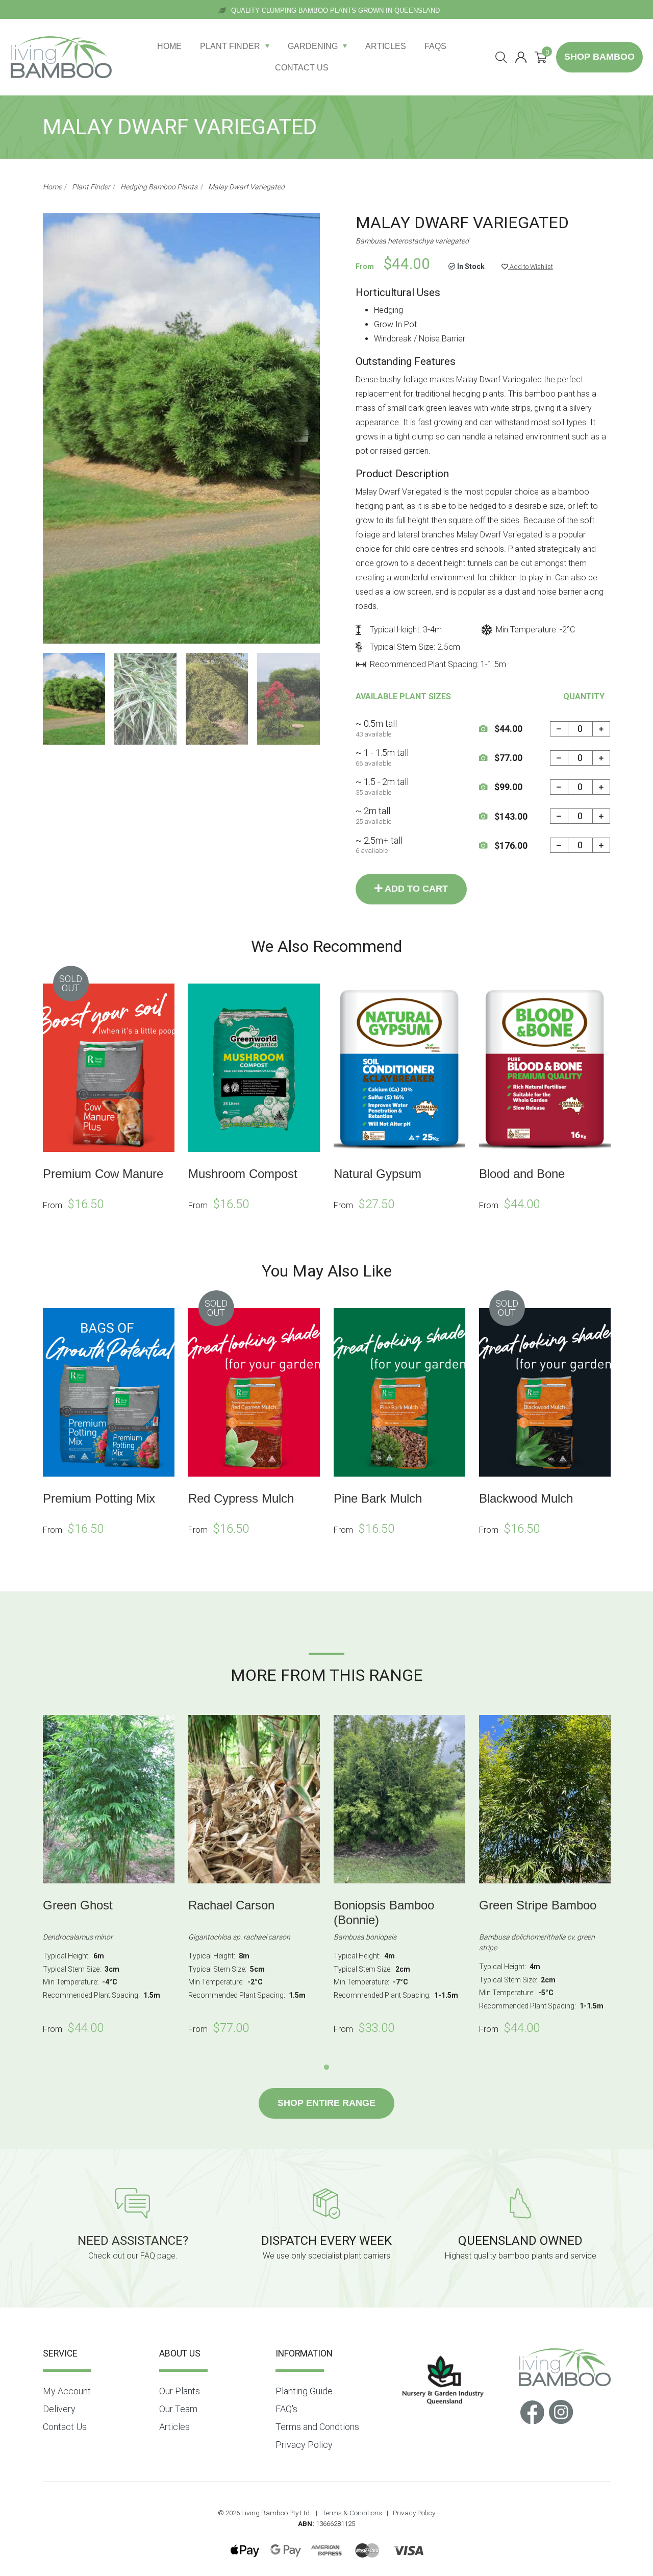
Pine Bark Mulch (378, 1498)
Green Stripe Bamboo (538, 1905)
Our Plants (180, 2391)
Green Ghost (78, 1905)
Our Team (178, 2409)
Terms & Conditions (352, 2513)
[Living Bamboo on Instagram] (561, 2411)
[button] (527, 267)
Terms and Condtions (317, 2427)
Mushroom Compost (243, 1174)
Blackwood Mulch (526, 1498)
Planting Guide (304, 2391)
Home (169, 46)
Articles (386, 46)
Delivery (59, 2409)
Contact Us (302, 68)
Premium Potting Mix (99, 1498)
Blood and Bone (522, 1174)
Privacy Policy (304, 2445)
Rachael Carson (231, 1905)
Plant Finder (230, 46)
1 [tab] (326, 2068)
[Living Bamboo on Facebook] (532, 2411)
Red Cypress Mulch (241, 1498)
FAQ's (286, 2409)
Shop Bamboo (599, 57)
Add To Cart (415, 889)
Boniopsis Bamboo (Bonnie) (384, 1912)
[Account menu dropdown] (521, 57)
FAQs (435, 46)
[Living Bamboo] (61, 57)
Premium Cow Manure (103, 1174)
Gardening (313, 46)
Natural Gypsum (378, 1174)
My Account (67, 2391)
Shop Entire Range (326, 2103)
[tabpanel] (108, 1877)
